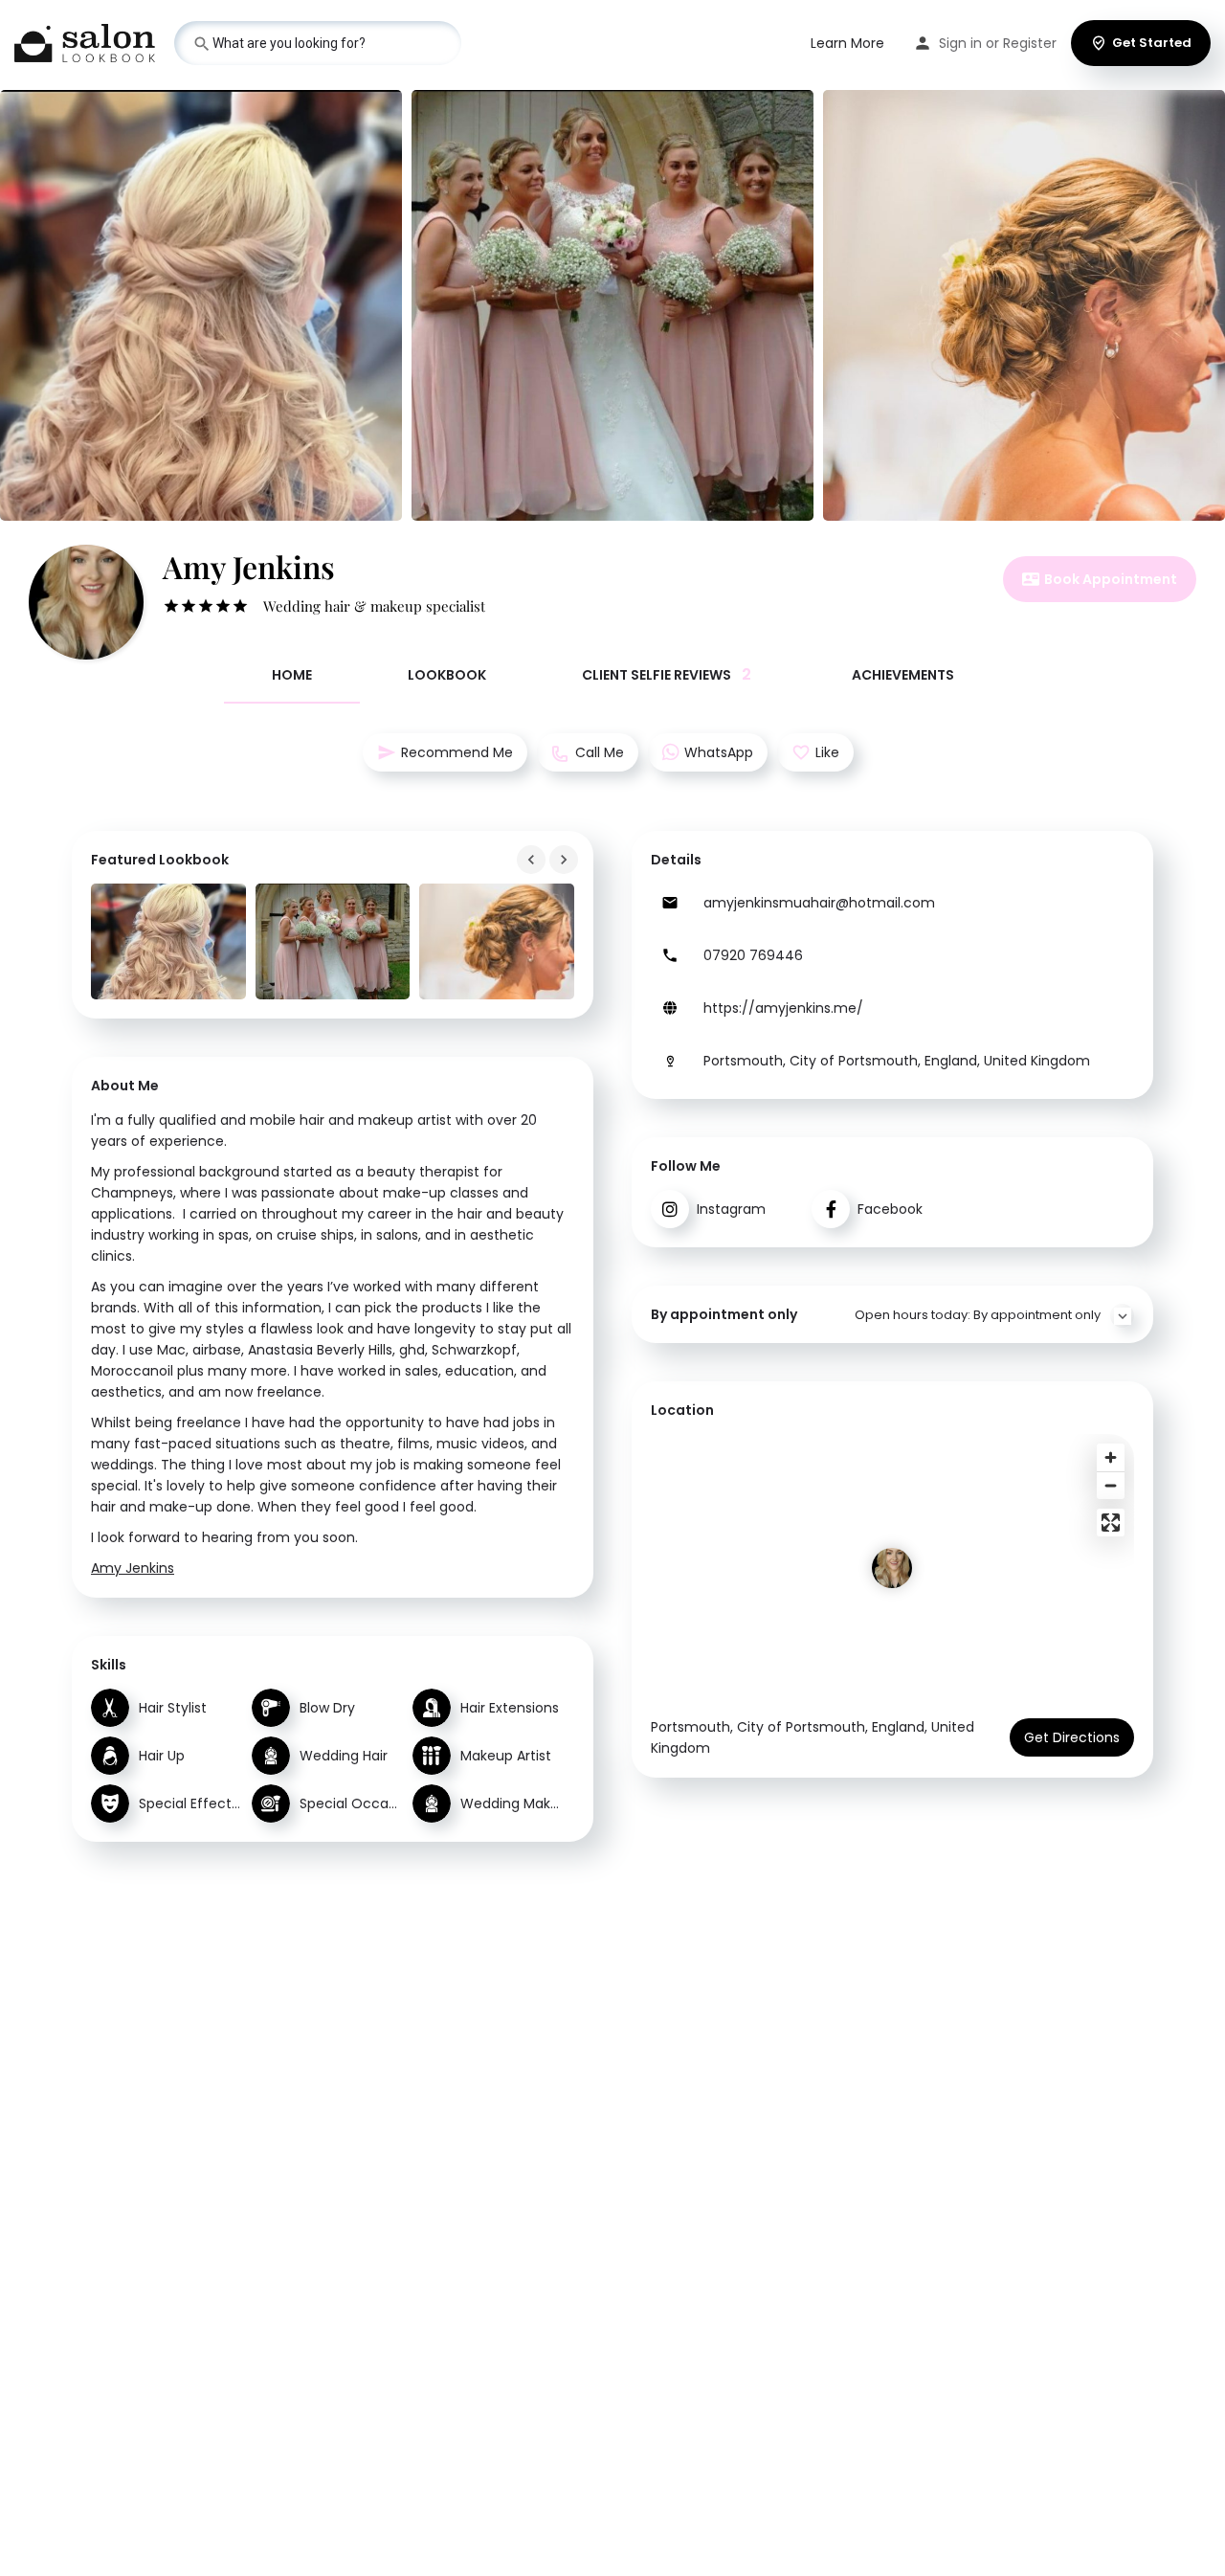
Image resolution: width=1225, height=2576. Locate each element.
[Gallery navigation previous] (533, 860)
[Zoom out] (1111, 1485)
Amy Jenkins (133, 1568)
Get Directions (1072, 1737)
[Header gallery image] (201, 305)
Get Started (1152, 43)
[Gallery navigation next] (566, 860)
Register (1030, 43)
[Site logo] (87, 41)
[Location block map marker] (892, 1568)
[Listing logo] (86, 602)
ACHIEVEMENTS (903, 675)
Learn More (847, 43)
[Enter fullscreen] (1111, 1523)
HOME (292, 675)
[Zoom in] (1111, 1457)
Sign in (960, 43)
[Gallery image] (168, 941)
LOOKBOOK (447, 675)
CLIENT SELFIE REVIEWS (667, 674)
